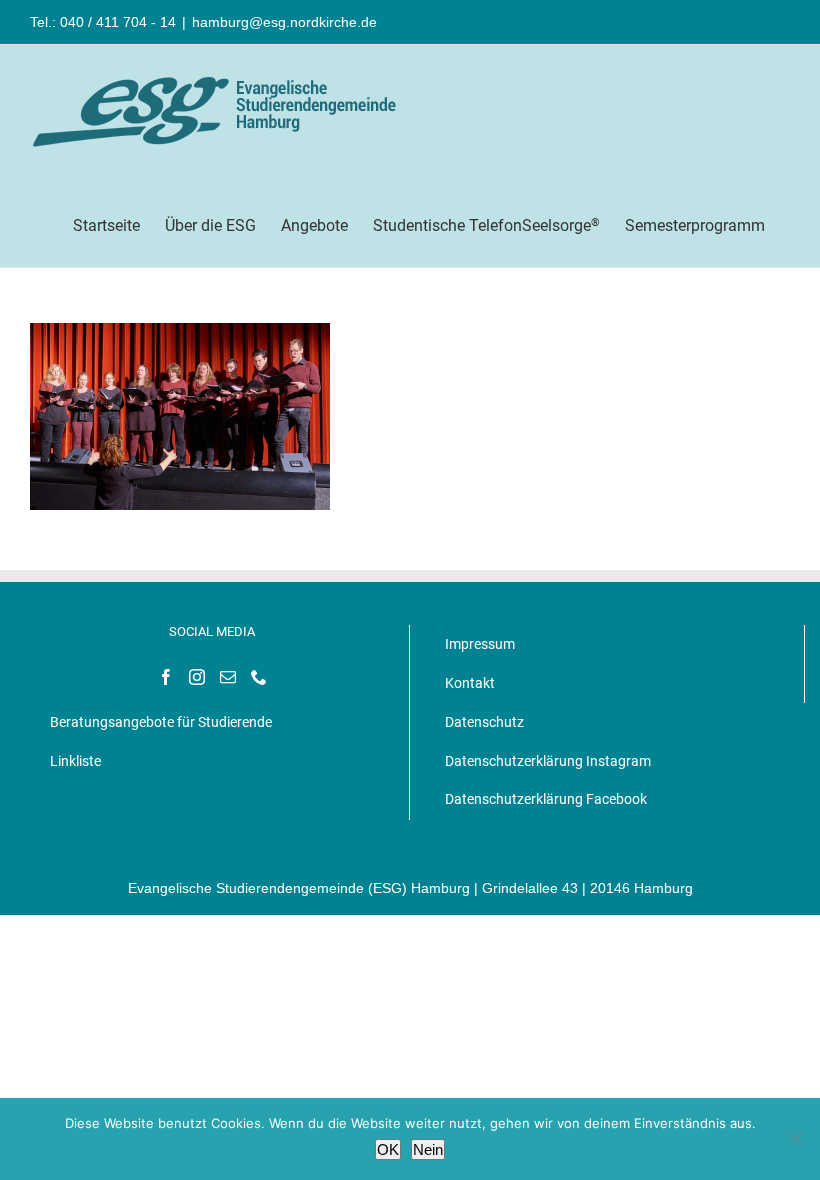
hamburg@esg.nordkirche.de (284, 22)
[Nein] (795, 1139)
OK (388, 1149)
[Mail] (228, 677)
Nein (428, 1149)
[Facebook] (166, 677)
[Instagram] (197, 677)
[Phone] (259, 677)
